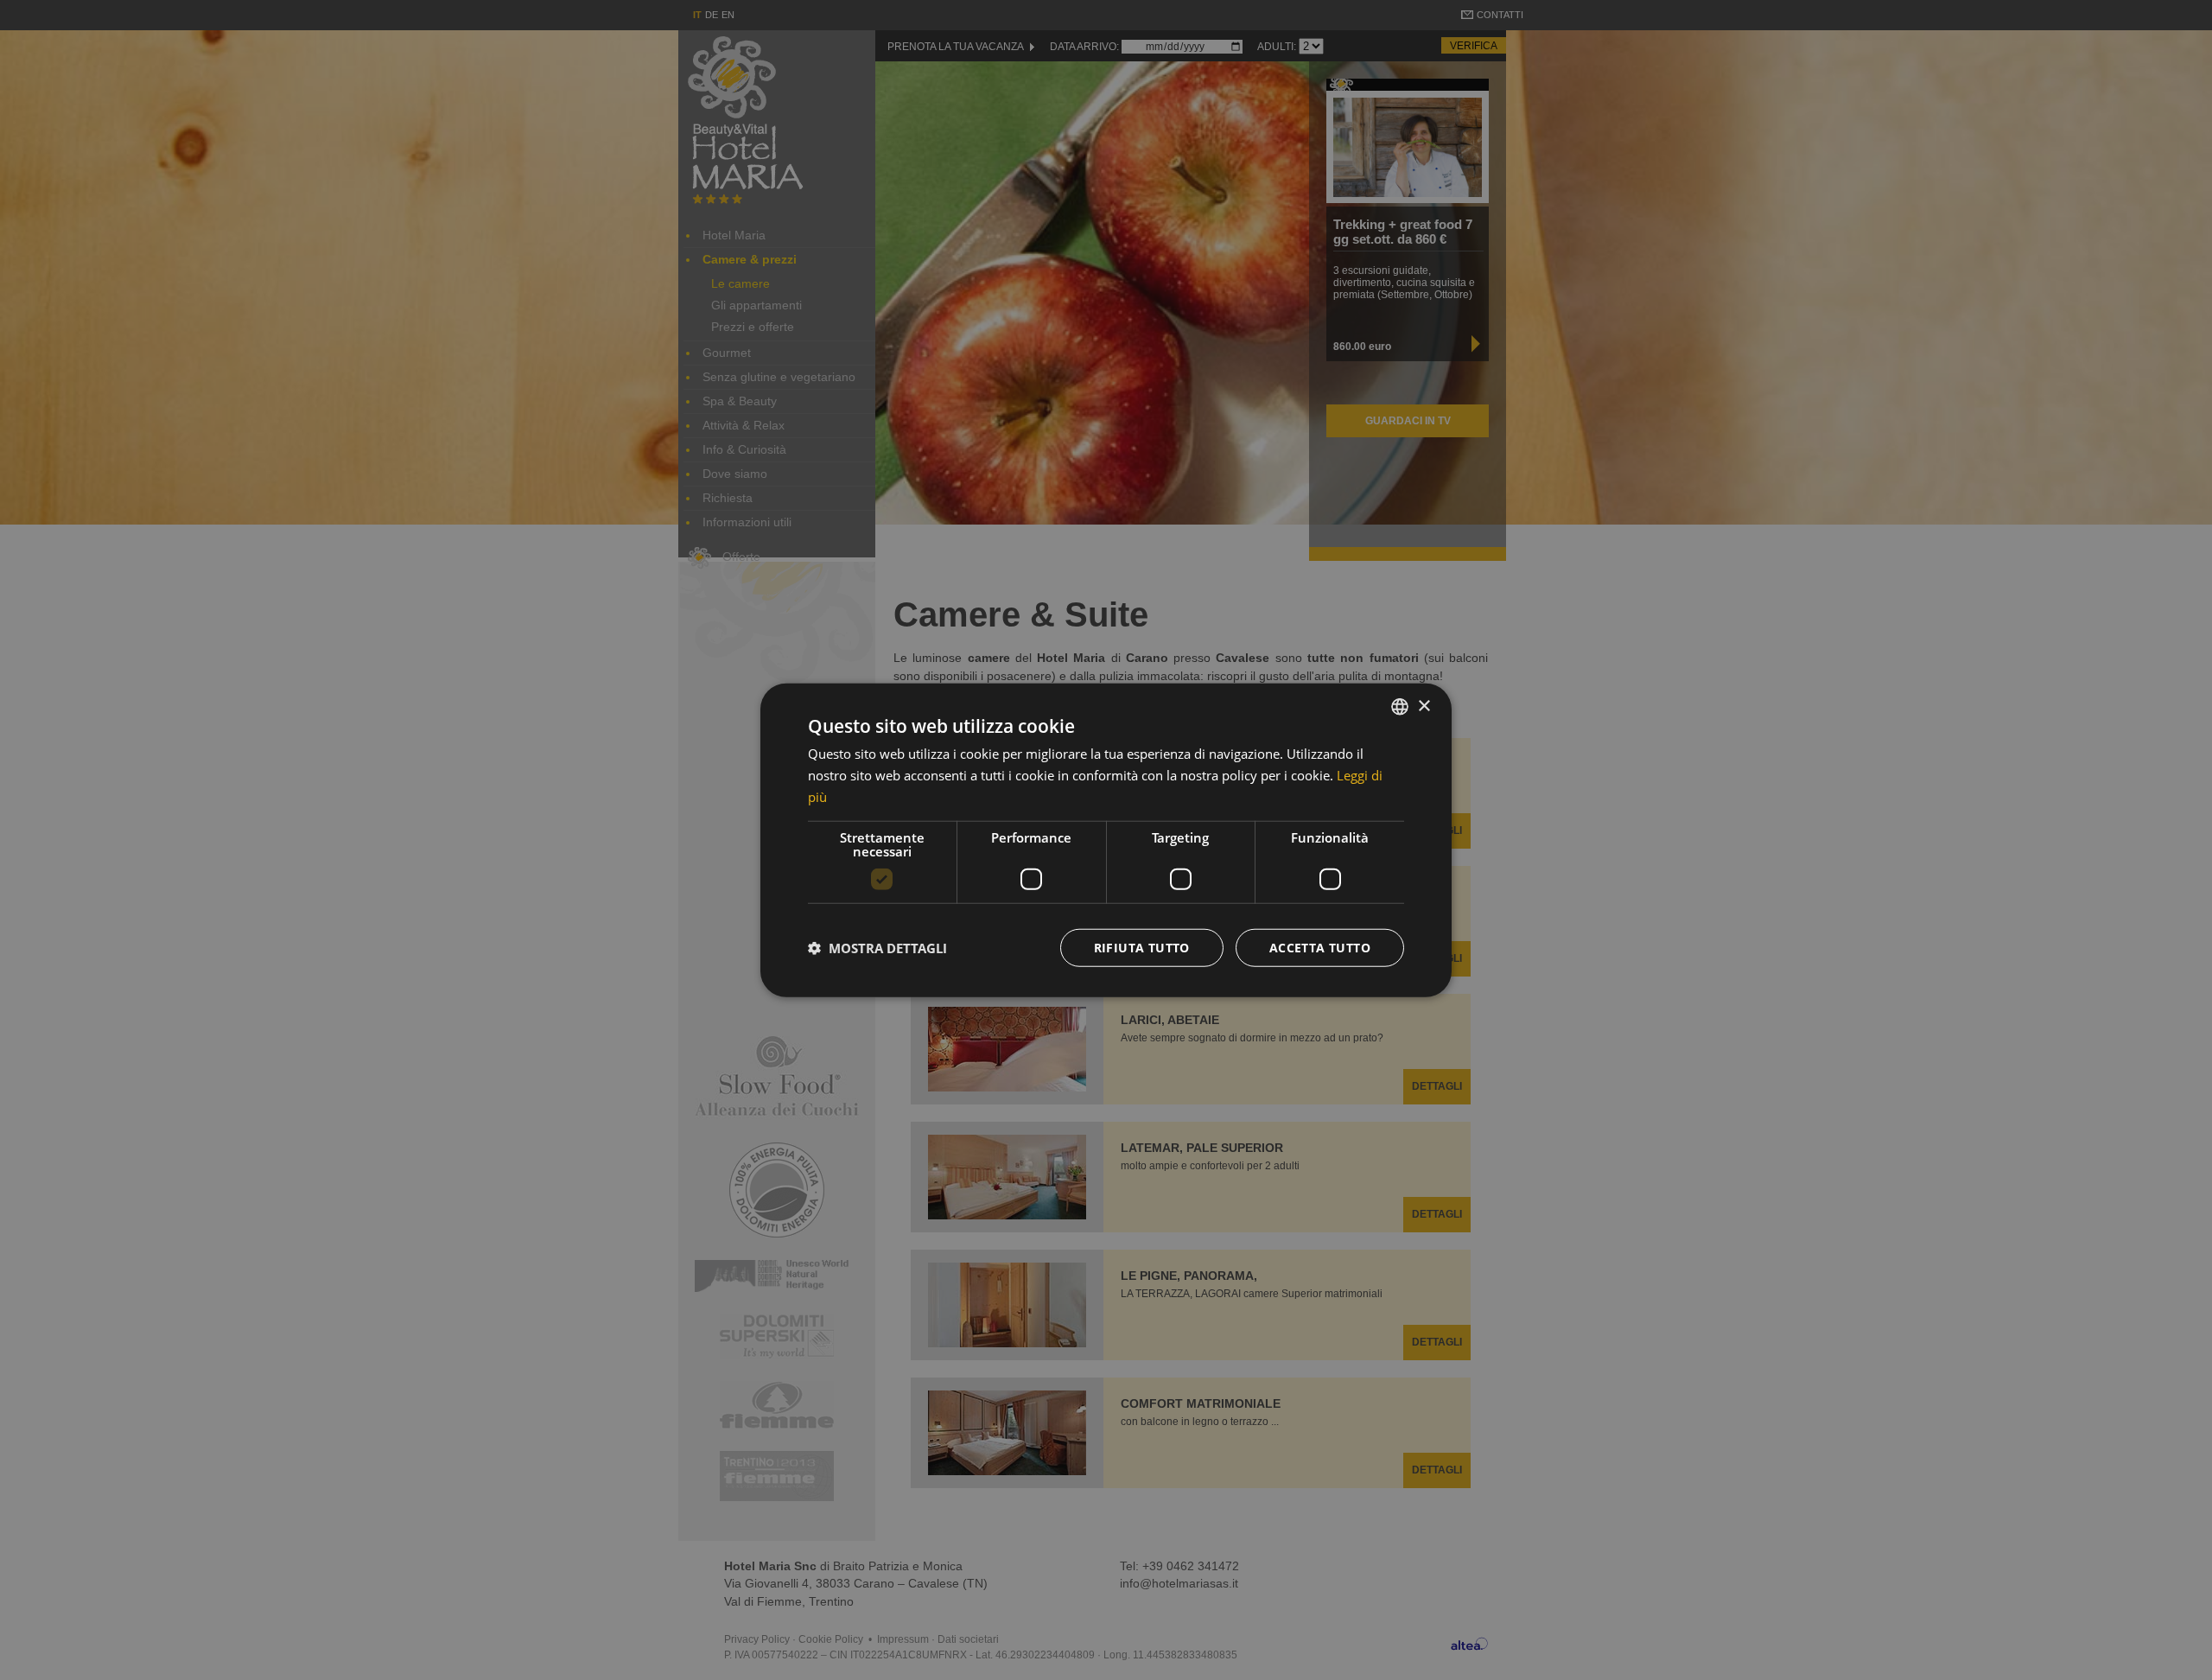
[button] (877, 947)
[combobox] (1400, 707)
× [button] (1424, 706)
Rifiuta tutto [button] (1142, 947)
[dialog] (1106, 840)
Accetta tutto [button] (1320, 947)
